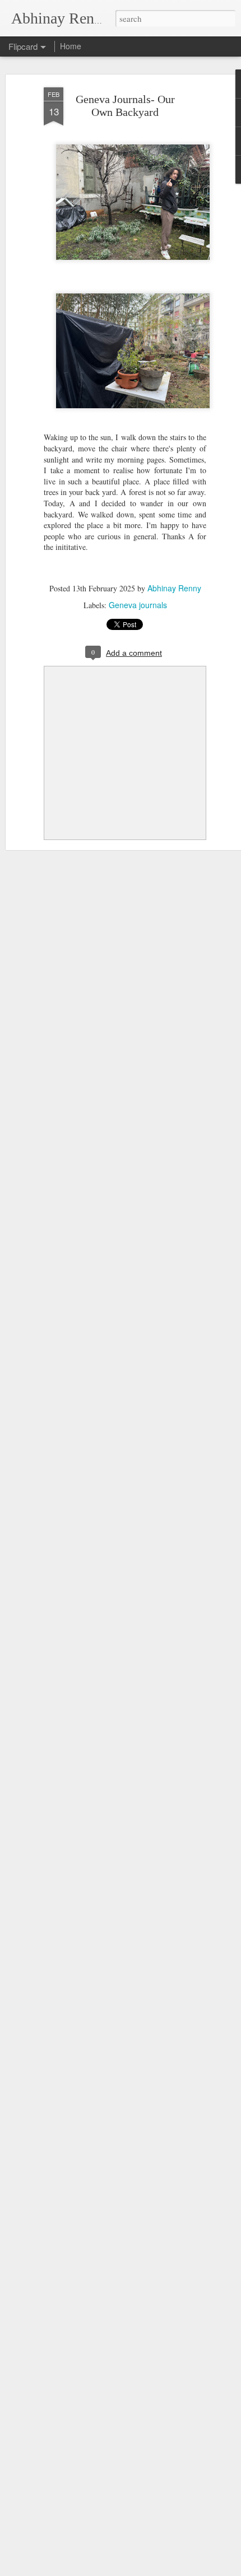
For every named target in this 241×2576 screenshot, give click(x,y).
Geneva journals (138, 605)
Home (71, 46)
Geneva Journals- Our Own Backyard (125, 106)
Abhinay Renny (174, 588)
